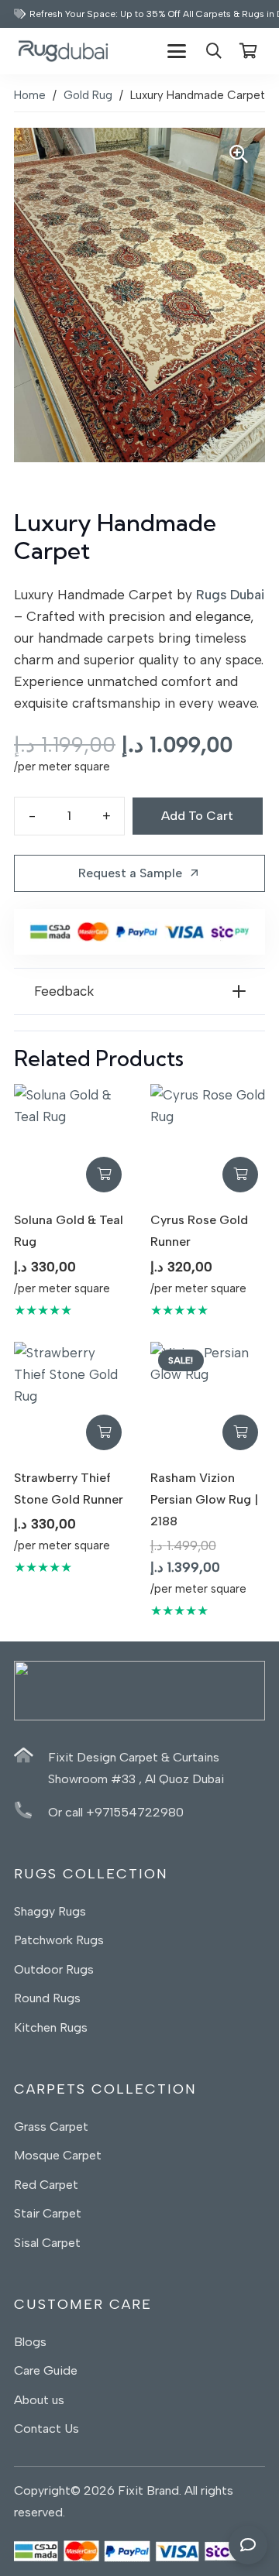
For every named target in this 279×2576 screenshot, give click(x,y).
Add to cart (197, 816)
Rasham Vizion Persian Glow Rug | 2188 (204, 1499)
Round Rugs (47, 1998)
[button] (177, 51)
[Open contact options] (248, 2545)
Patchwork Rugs (59, 1940)
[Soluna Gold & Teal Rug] (71, 1141)
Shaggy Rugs (50, 1911)
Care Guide (46, 2370)
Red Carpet (46, 2185)
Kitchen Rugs (51, 2027)
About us (41, 2400)
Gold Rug (88, 95)
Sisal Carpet (47, 2243)
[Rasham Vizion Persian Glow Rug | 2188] (208, 1399)
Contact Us (46, 2429)
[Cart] (248, 51)
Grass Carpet (51, 2127)
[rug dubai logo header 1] (63, 51)
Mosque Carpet (58, 2155)
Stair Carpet (48, 2213)
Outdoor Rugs (54, 1969)
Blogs (30, 2342)
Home (30, 95)
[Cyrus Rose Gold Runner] (208, 1141)
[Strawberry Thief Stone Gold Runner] (71, 1399)
